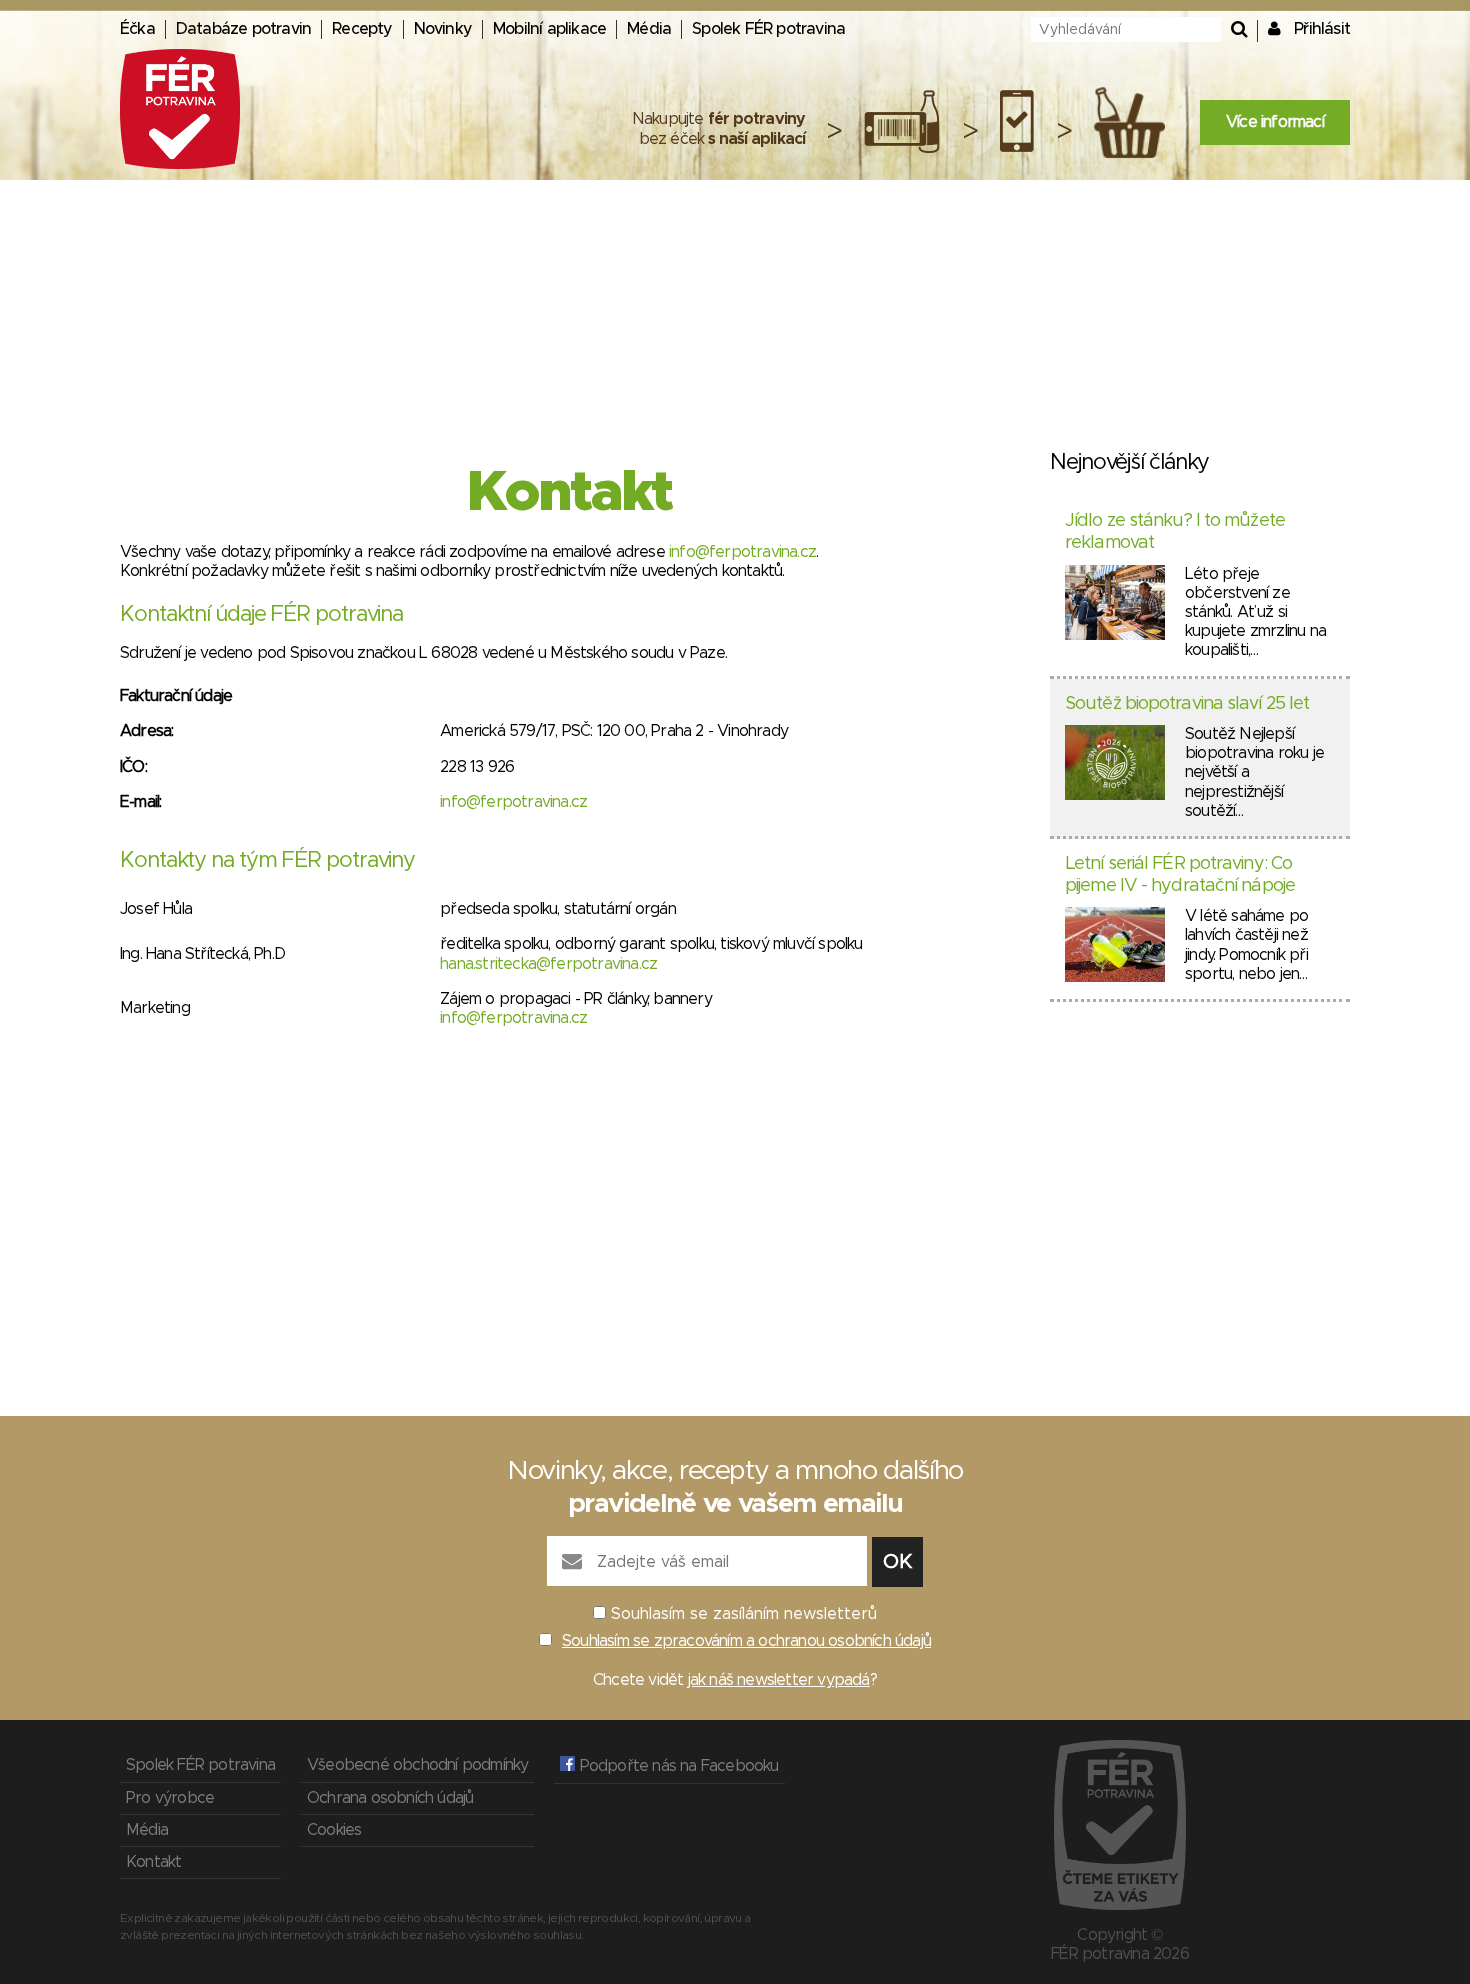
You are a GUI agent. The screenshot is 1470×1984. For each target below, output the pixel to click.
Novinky (443, 29)
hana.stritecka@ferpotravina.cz (548, 964)
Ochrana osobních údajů (390, 1798)
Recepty (362, 29)
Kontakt (153, 1862)
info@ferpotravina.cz (742, 552)
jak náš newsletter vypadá (779, 1680)
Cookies (334, 1830)
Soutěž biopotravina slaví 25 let (1187, 704)
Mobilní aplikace (549, 29)
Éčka (137, 29)
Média (649, 29)
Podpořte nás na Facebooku (676, 1766)
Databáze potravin (243, 29)
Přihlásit (1322, 29)
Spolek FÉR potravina (768, 29)
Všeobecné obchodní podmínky (417, 1765)
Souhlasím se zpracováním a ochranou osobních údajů (746, 1641)
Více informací (1275, 122)
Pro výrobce (170, 1798)
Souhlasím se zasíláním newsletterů (744, 1614)
